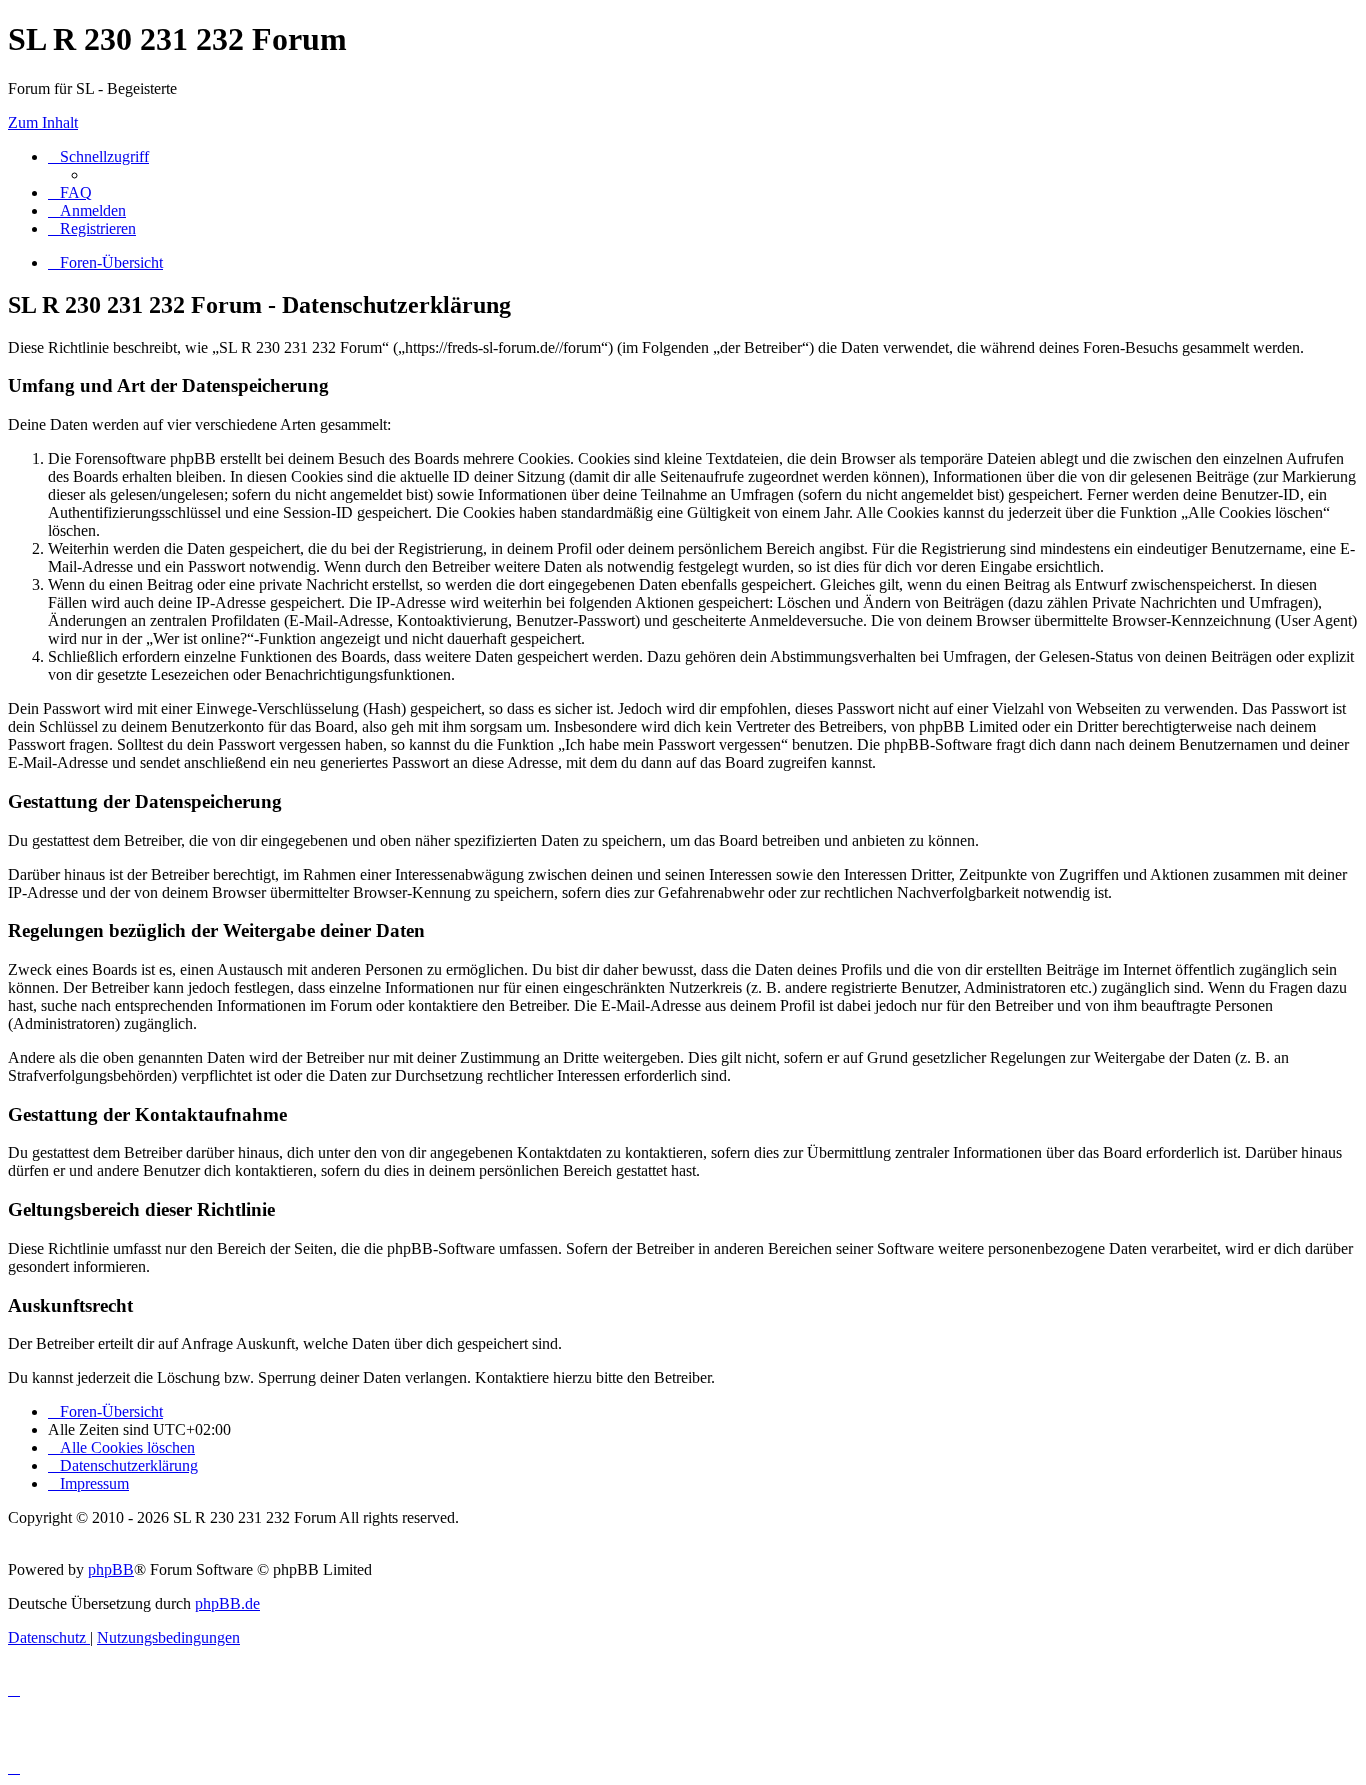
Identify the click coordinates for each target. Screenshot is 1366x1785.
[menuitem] (70, 192)
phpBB (111, 1569)
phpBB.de (227, 1603)
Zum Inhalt (43, 122)
